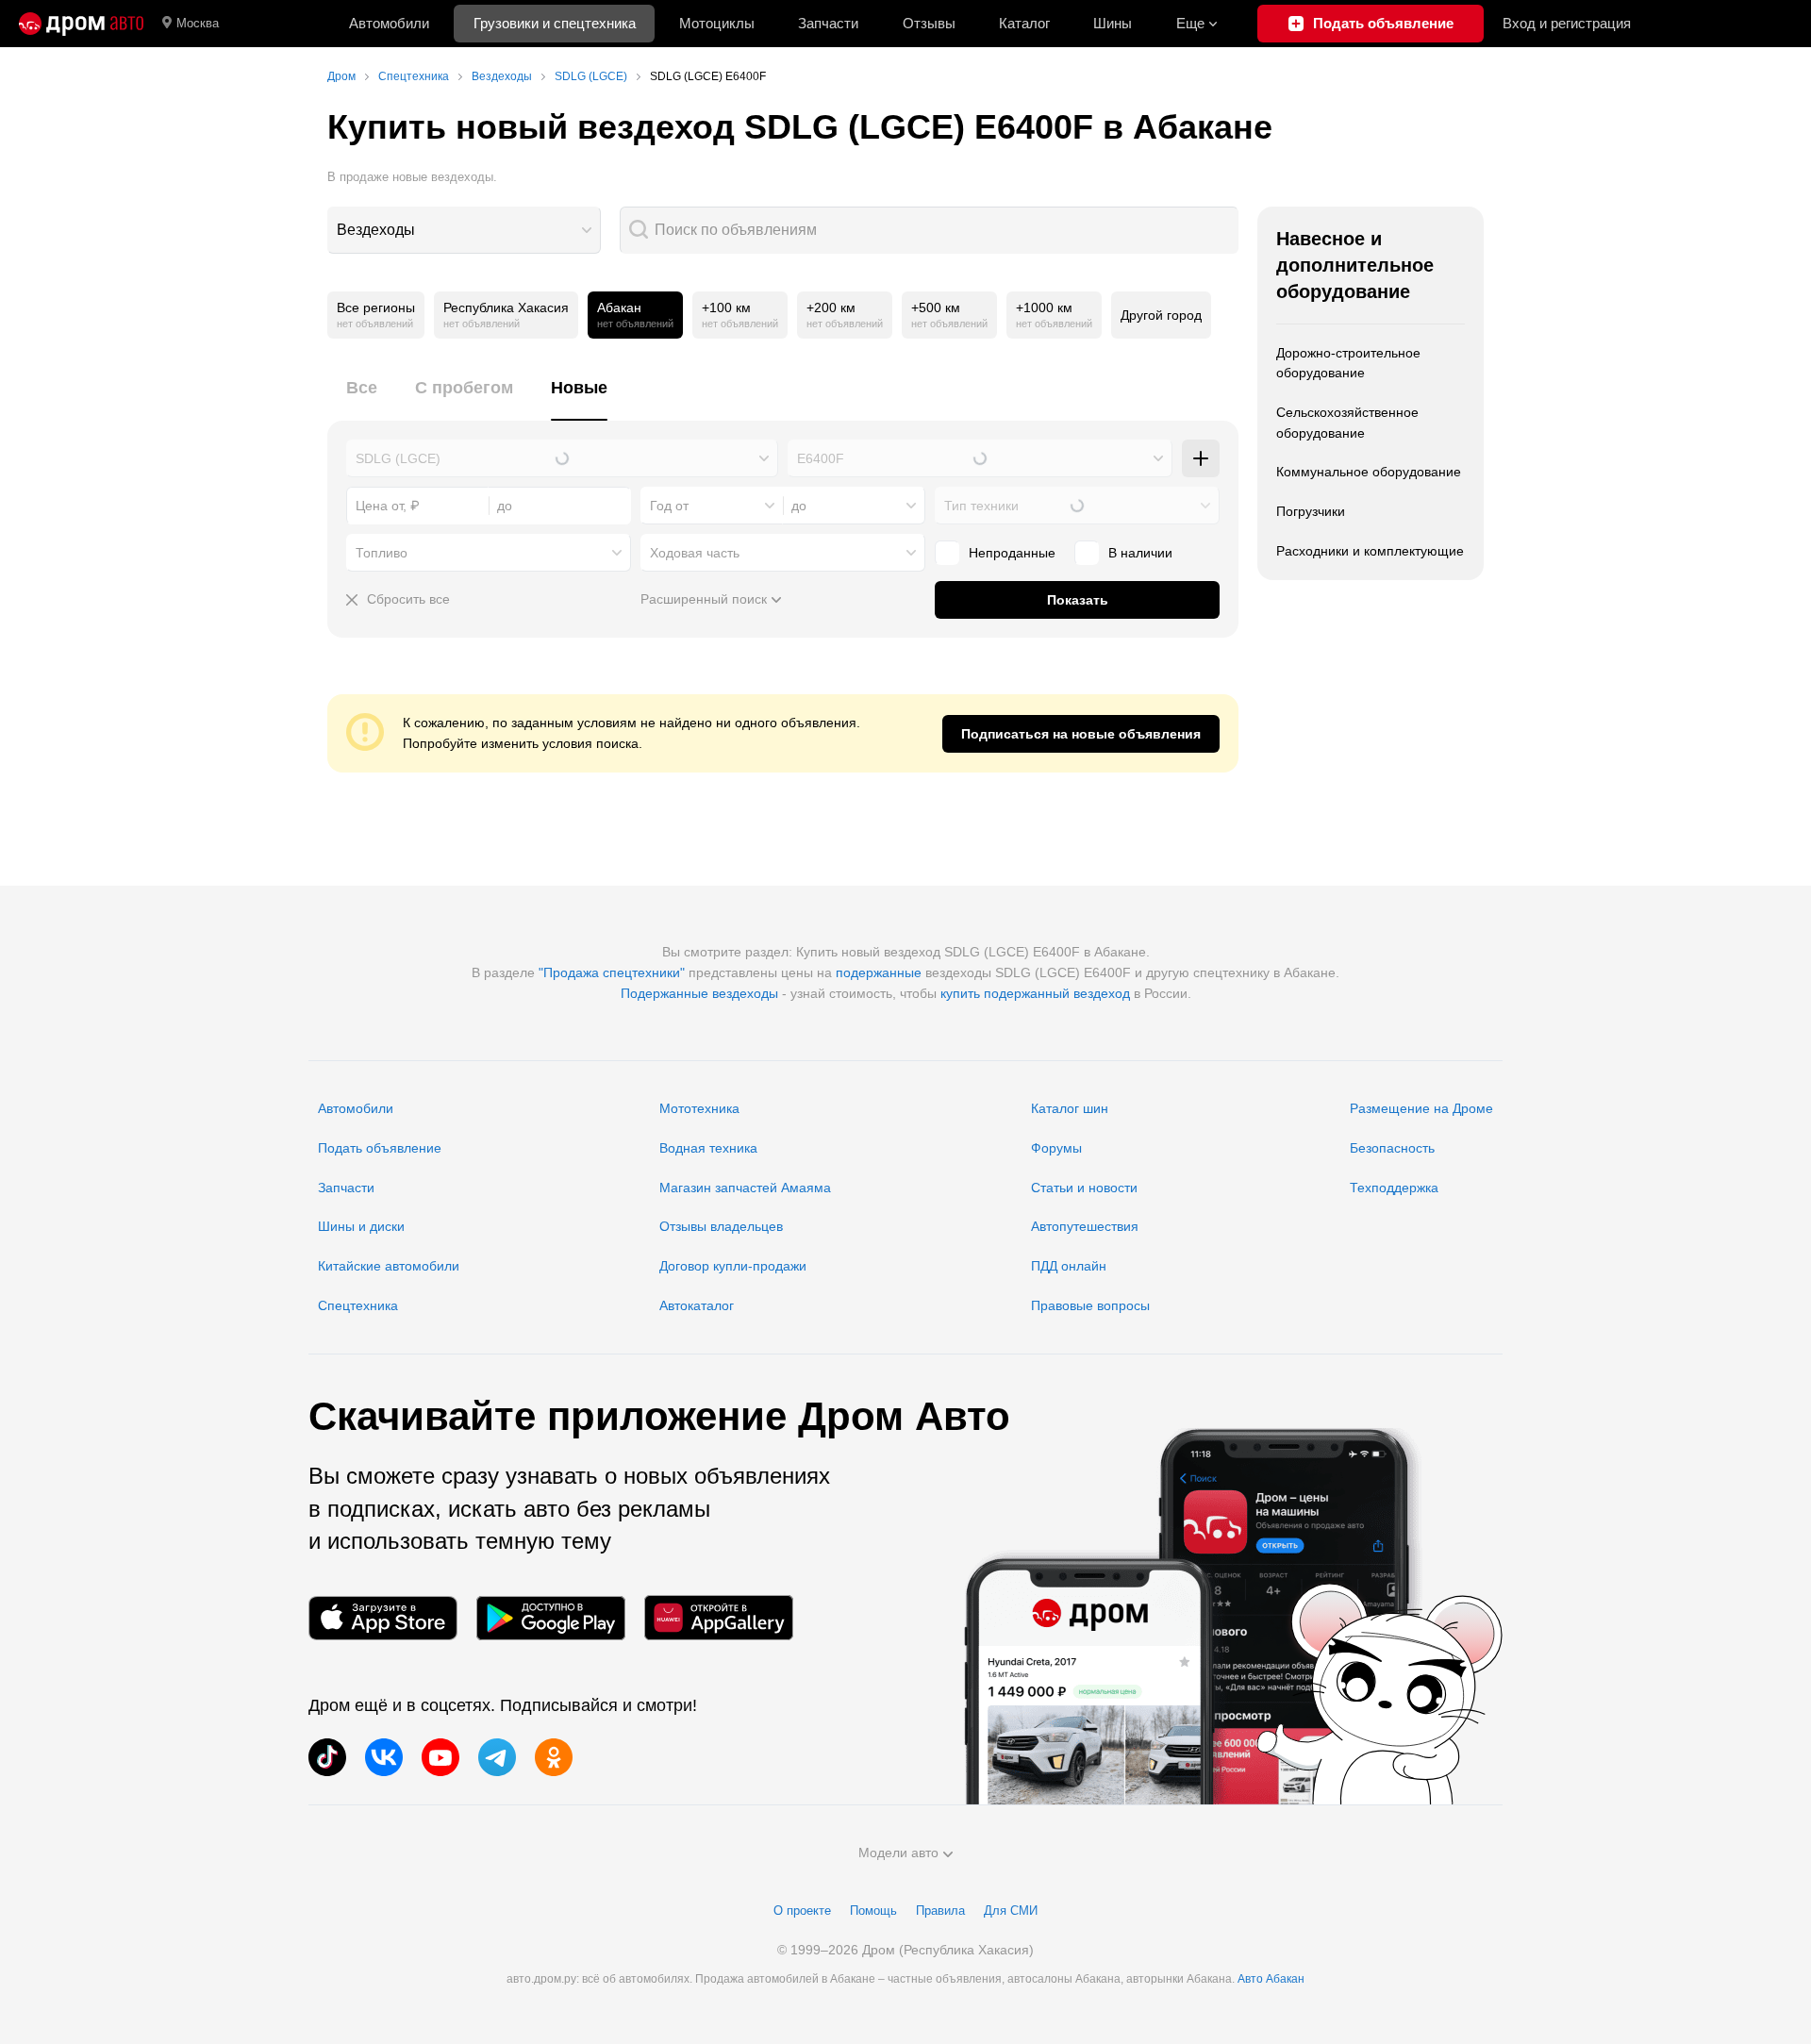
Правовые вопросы (1090, 1305)
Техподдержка (1394, 1188)
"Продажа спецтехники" (612, 972)
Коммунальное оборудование (1369, 472)
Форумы (1056, 1148)
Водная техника (708, 1148)
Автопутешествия (1085, 1226)
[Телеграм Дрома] (497, 1757)
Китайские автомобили (389, 1266)
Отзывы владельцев (721, 1226)
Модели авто (898, 1853)
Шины (1113, 23)
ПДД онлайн (1069, 1266)
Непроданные (1012, 553)
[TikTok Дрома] (327, 1757)
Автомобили (389, 23)
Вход (1567, 23)
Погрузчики (1311, 511)
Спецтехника (358, 1305)
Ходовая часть (695, 553)
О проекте (802, 1911)
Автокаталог (697, 1305)
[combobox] (464, 230)
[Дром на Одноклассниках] (554, 1757)
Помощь (873, 1911)
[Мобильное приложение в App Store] (383, 1618)
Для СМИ (1011, 1911)
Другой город (1161, 315)
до (799, 506)
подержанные (879, 972)
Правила (940, 1911)
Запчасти (828, 23)
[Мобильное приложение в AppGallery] (719, 1618)
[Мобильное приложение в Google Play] (551, 1618)
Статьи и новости (1084, 1188)
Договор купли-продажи (733, 1266)
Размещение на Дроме (1421, 1108)
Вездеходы (376, 230)
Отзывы (929, 23)
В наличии (1140, 553)
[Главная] (81, 24)
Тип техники (981, 506)
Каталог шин (1070, 1108)
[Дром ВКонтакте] (384, 1757)
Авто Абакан (1271, 1979)
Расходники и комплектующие (1370, 551)
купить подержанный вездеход (1035, 993)
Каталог (1024, 23)
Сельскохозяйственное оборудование (1347, 423)
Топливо (382, 553)
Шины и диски (361, 1226)
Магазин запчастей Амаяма (745, 1188)
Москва (198, 23)
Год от (669, 506)
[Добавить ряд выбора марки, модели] (1201, 458)
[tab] (362, 399)
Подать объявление (380, 1148)
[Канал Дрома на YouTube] (440, 1757)
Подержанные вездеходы (699, 993)
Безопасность (1392, 1148)
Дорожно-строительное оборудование (1348, 363)
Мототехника (699, 1108)
